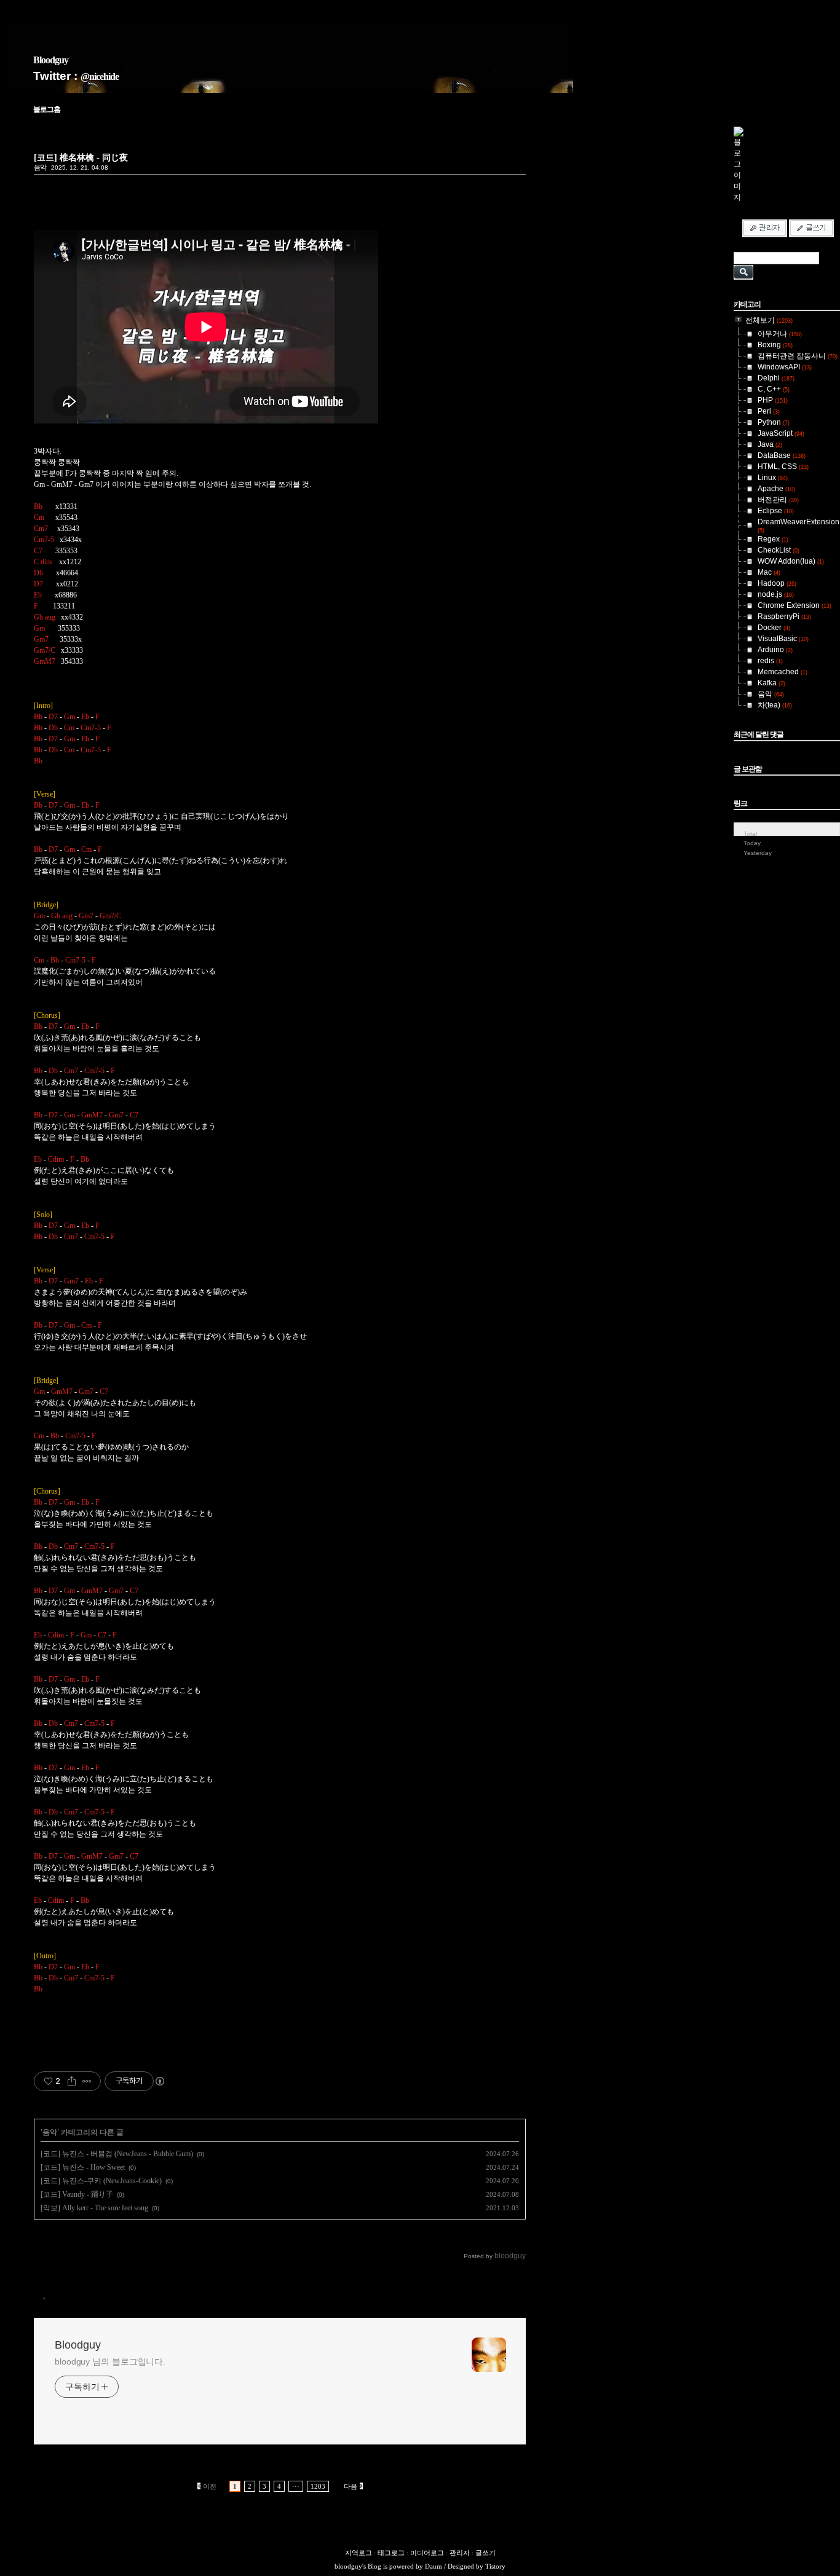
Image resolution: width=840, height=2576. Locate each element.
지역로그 (359, 2553)
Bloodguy (51, 60)
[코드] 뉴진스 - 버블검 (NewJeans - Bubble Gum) (117, 2154)
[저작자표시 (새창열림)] (159, 2081)
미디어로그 (427, 2553)
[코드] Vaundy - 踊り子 (77, 2194)
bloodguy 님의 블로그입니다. (110, 2361)
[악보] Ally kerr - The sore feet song (94, 2208)
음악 (40, 167)
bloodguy (348, 2566)
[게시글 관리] (87, 2081)
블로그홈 (47, 109)
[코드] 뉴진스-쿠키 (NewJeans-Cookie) (101, 2181)
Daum (434, 2566)
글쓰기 (485, 2553)
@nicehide (100, 77)
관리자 (460, 2553)
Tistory (495, 2566)
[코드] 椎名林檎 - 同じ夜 (81, 157)
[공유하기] (72, 2081)
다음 (351, 2486)
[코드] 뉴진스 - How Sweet (83, 2167)
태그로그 (391, 2553)
